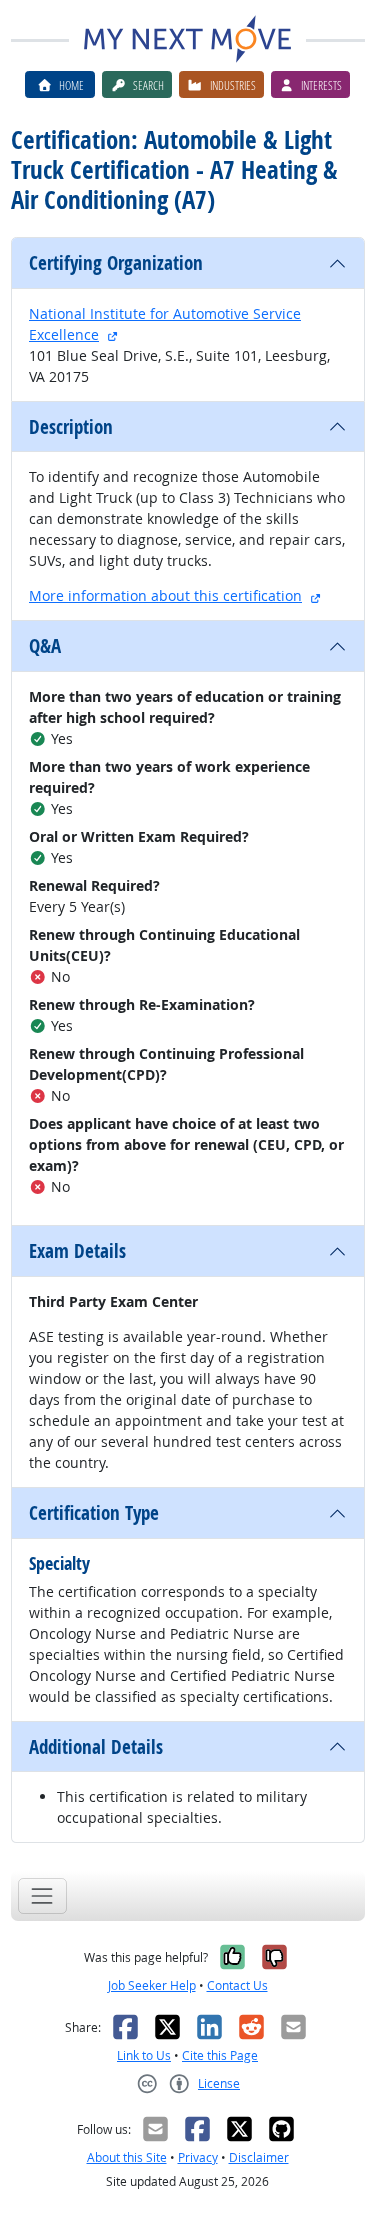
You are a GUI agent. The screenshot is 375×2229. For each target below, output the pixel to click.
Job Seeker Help (152, 1985)
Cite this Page (220, 2055)
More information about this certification (165, 595)
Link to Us (144, 2055)
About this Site (127, 2157)
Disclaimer (259, 2157)
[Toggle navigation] (42, 1895)
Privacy (198, 2157)
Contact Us (237, 1985)
